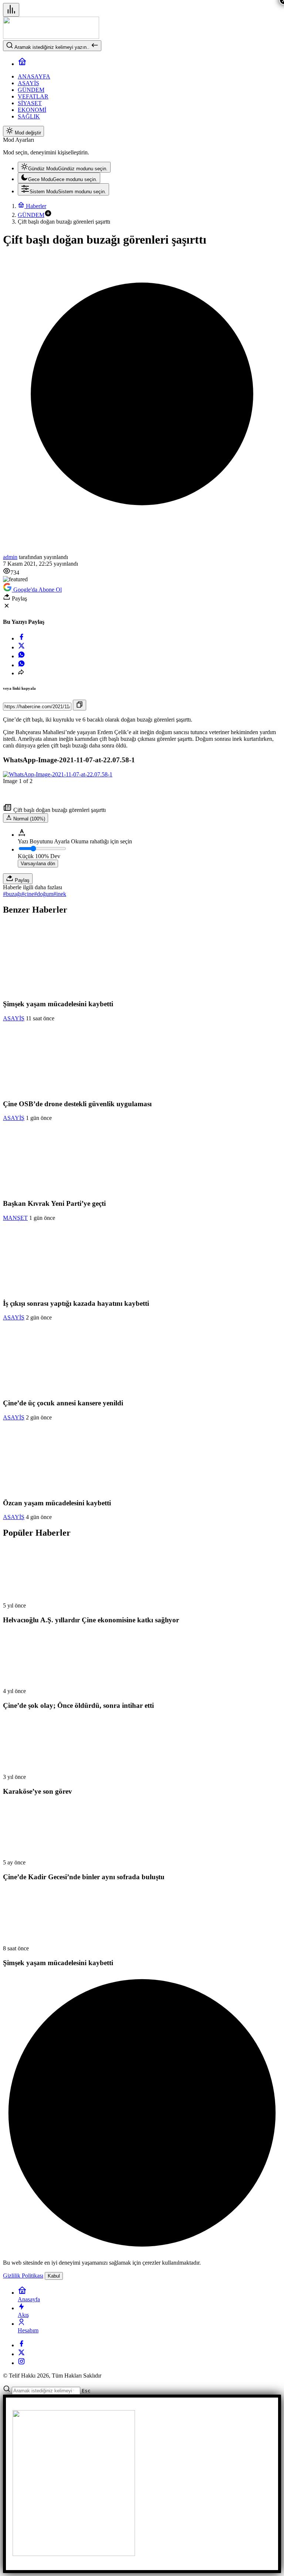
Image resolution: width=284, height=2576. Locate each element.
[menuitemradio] (64, 167)
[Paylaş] (21, 673)
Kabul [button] (54, 2276)
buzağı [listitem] (12, 894)
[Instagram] (21, 2363)
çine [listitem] (28, 894)
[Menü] (11, 10)
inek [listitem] (60, 894)
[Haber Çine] (51, 37)
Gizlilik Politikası (23, 2276)
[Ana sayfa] (22, 64)
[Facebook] (21, 2345)
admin (10, 557)
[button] (48, 215)
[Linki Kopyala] (80, 705)
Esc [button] (86, 2391)
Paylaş (21, 880)
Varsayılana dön (38, 864)
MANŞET (15, 1218)
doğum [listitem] (44, 894)
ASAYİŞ (14, 1018)
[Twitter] (21, 2354)
